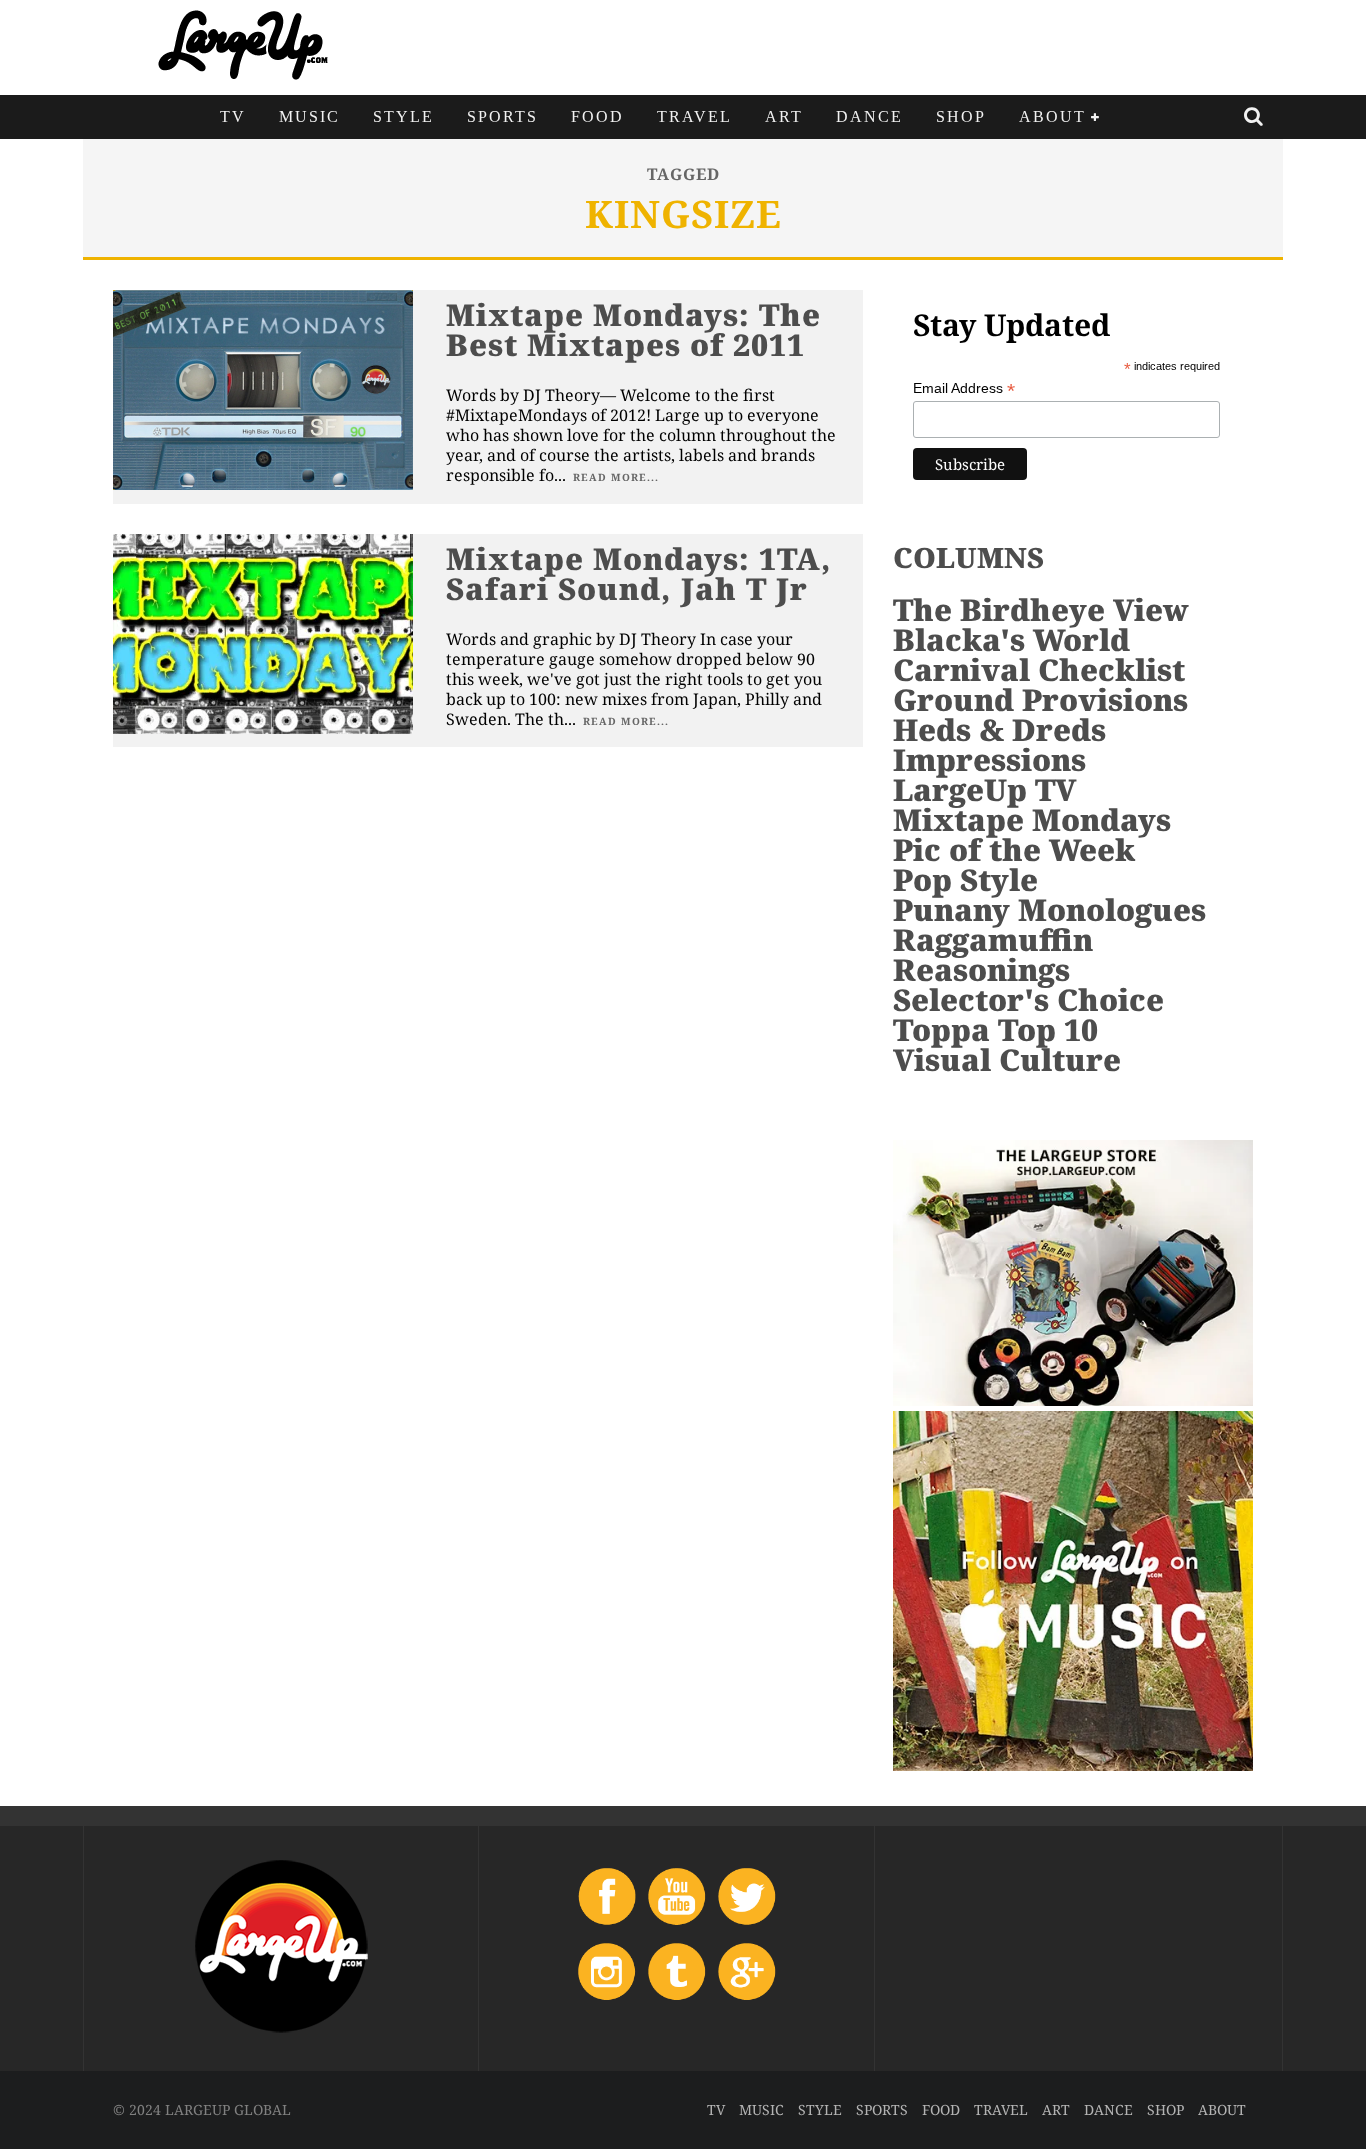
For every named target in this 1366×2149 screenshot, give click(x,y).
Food (597, 116)
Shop (961, 116)
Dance (869, 116)
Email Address (964, 388)
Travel (694, 116)
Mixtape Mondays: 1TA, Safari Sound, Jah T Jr (639, 573)
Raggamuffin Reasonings (993, 954)
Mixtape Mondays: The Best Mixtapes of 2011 (633, 329)
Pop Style (965, 879)
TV (233, 116)
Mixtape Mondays (1032, 819)
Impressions (989, 759)
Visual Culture (1007, 1059)
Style (403, 116)
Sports (502, 116)
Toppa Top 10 (995, 1029)
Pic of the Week (1014, 849)
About (1052, 116)
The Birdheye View (1041, 609)
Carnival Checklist (1039, 669)
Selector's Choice (1028, 999)
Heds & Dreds (999, 729)
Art (784, 116)
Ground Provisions (1040, 699)
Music (309, 116)
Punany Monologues (1049, 909)
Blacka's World (1011, 639)
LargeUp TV (984, 789)
